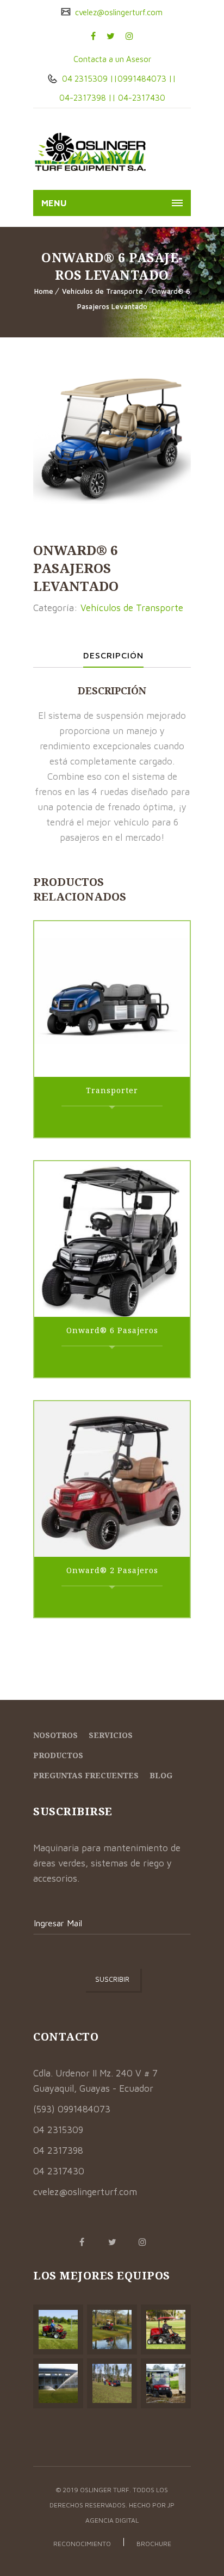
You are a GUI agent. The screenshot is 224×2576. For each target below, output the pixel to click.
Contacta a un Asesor (112, 59)
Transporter (112, 1090)
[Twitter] (111, 36)
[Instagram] (129, 36)
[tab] (113, 655)
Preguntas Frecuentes (86, 1775)
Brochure (154, 2544)
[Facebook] (93, 36)
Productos (58, 1755)
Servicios (111, 1735)
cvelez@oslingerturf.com (118, 12)
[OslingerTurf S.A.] (91, 152)
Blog (161, 1775)
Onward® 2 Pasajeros (112, 1570)
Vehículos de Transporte (102, 291)
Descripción (113, 655)
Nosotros (55, 1735)
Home (44, 291)
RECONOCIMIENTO (82, 2544)
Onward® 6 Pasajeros (112, 1330)
